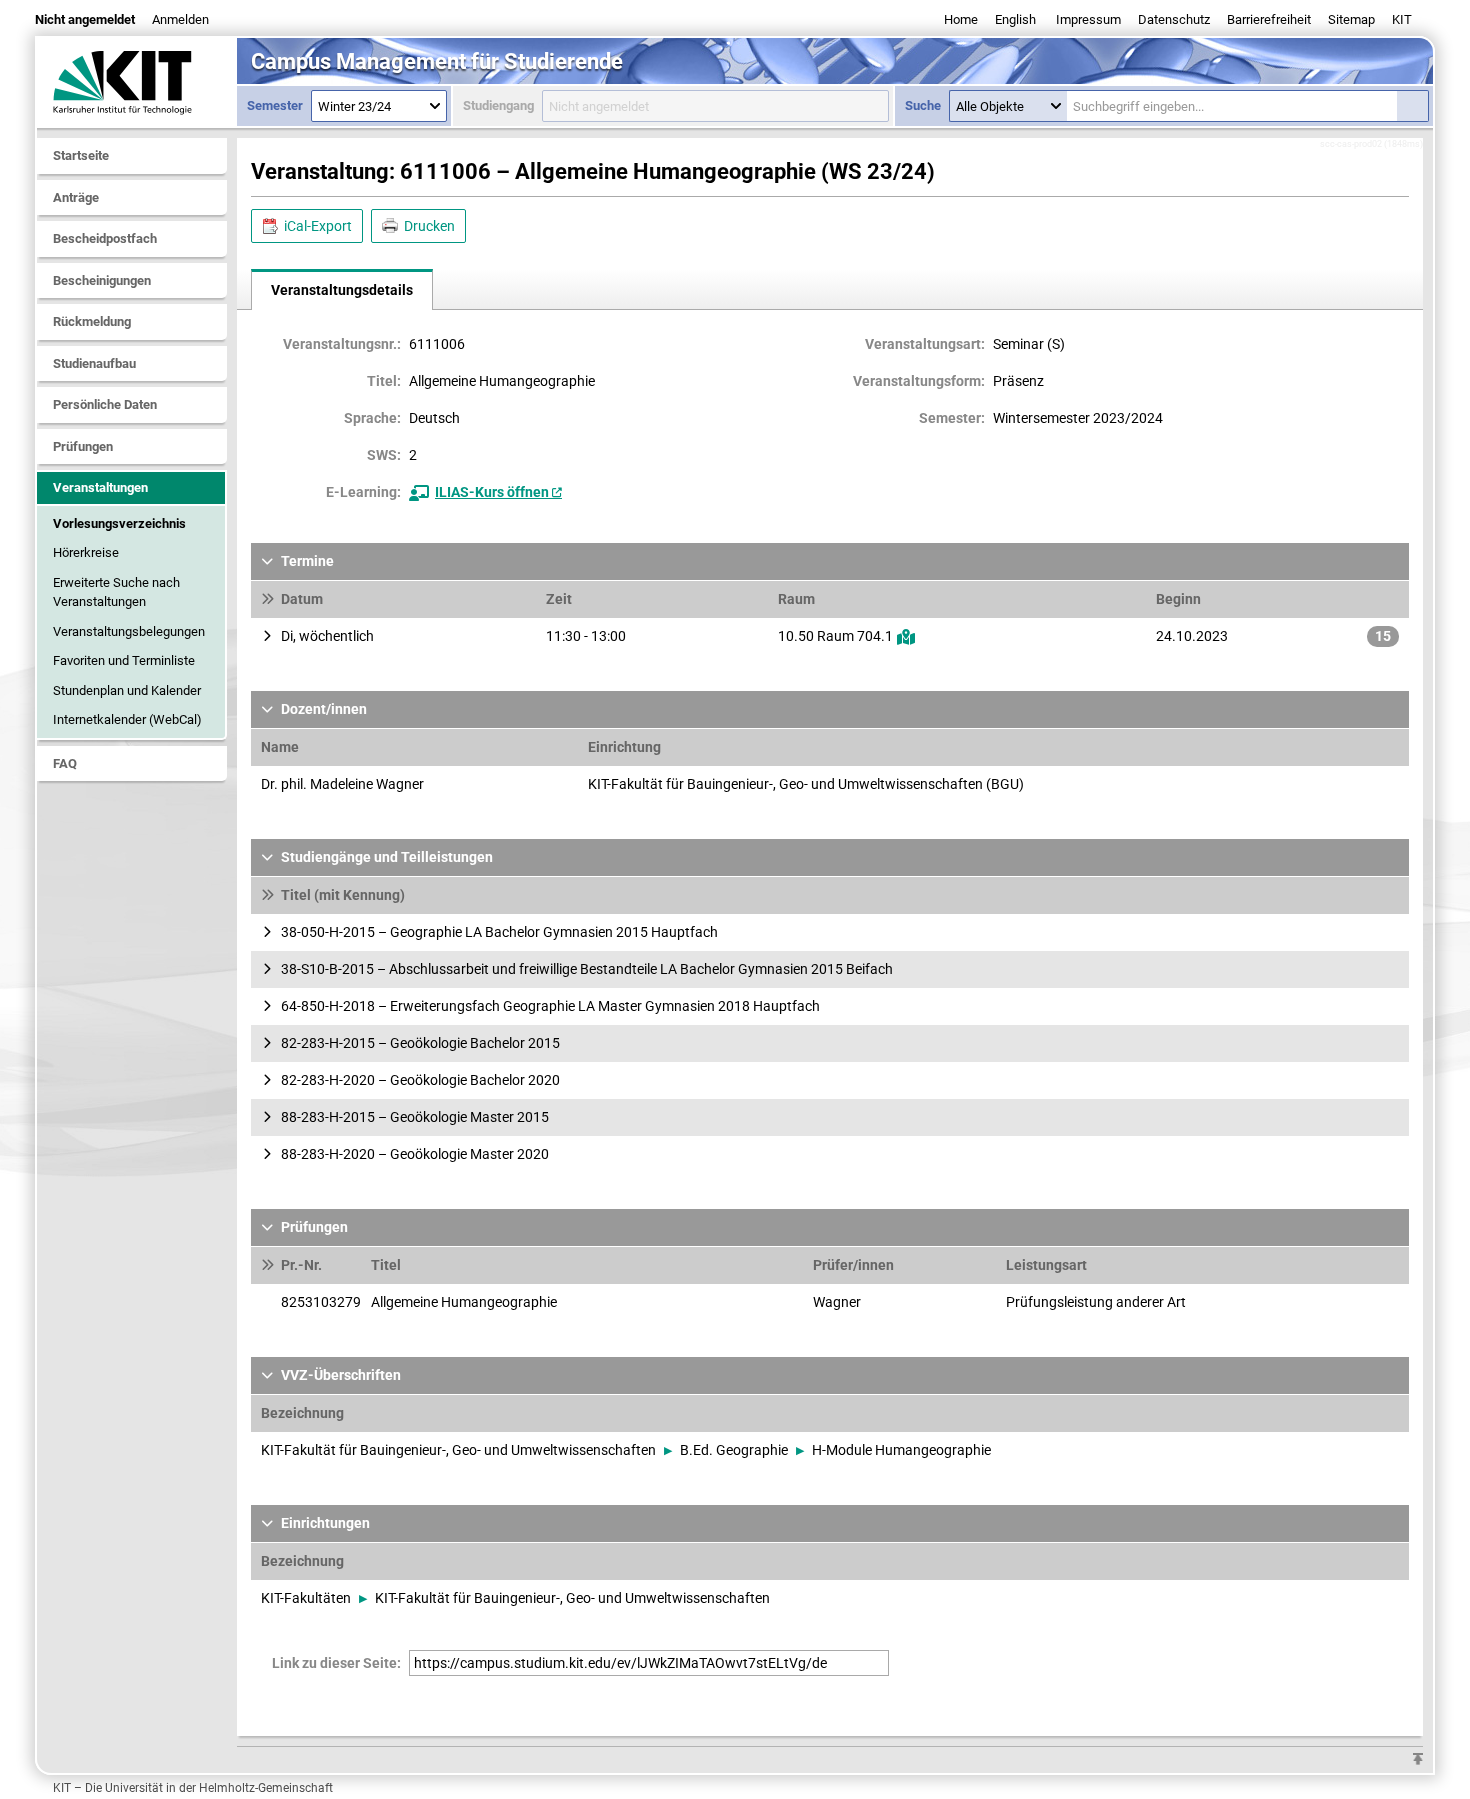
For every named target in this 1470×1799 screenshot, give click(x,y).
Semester (275, 105)
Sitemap (1351, 19)
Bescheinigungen (102, 280)
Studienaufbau (94, 363)
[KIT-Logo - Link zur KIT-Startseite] (137, 82)
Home (961, 19)
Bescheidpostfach (105, 238)
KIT (1402, 19)
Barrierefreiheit (1269, 19)
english (1015, 19)
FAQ (65, 763)
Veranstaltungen (100, 487)
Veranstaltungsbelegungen (129, 631)
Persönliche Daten (105, 404)
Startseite (81, 155)
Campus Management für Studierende (437, 61)
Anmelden (180, 19)
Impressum (1088, 19)
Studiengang (498, 105)
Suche (923, 105)
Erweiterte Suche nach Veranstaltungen (116, 592)
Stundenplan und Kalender (127, 690)
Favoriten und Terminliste (124, 660)
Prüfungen (83, 446)
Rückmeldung (92, 321)
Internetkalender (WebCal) (127, 719)
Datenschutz (1174, 19)
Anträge (76, 197)
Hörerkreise (86, 552)
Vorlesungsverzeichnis (119, 523)
